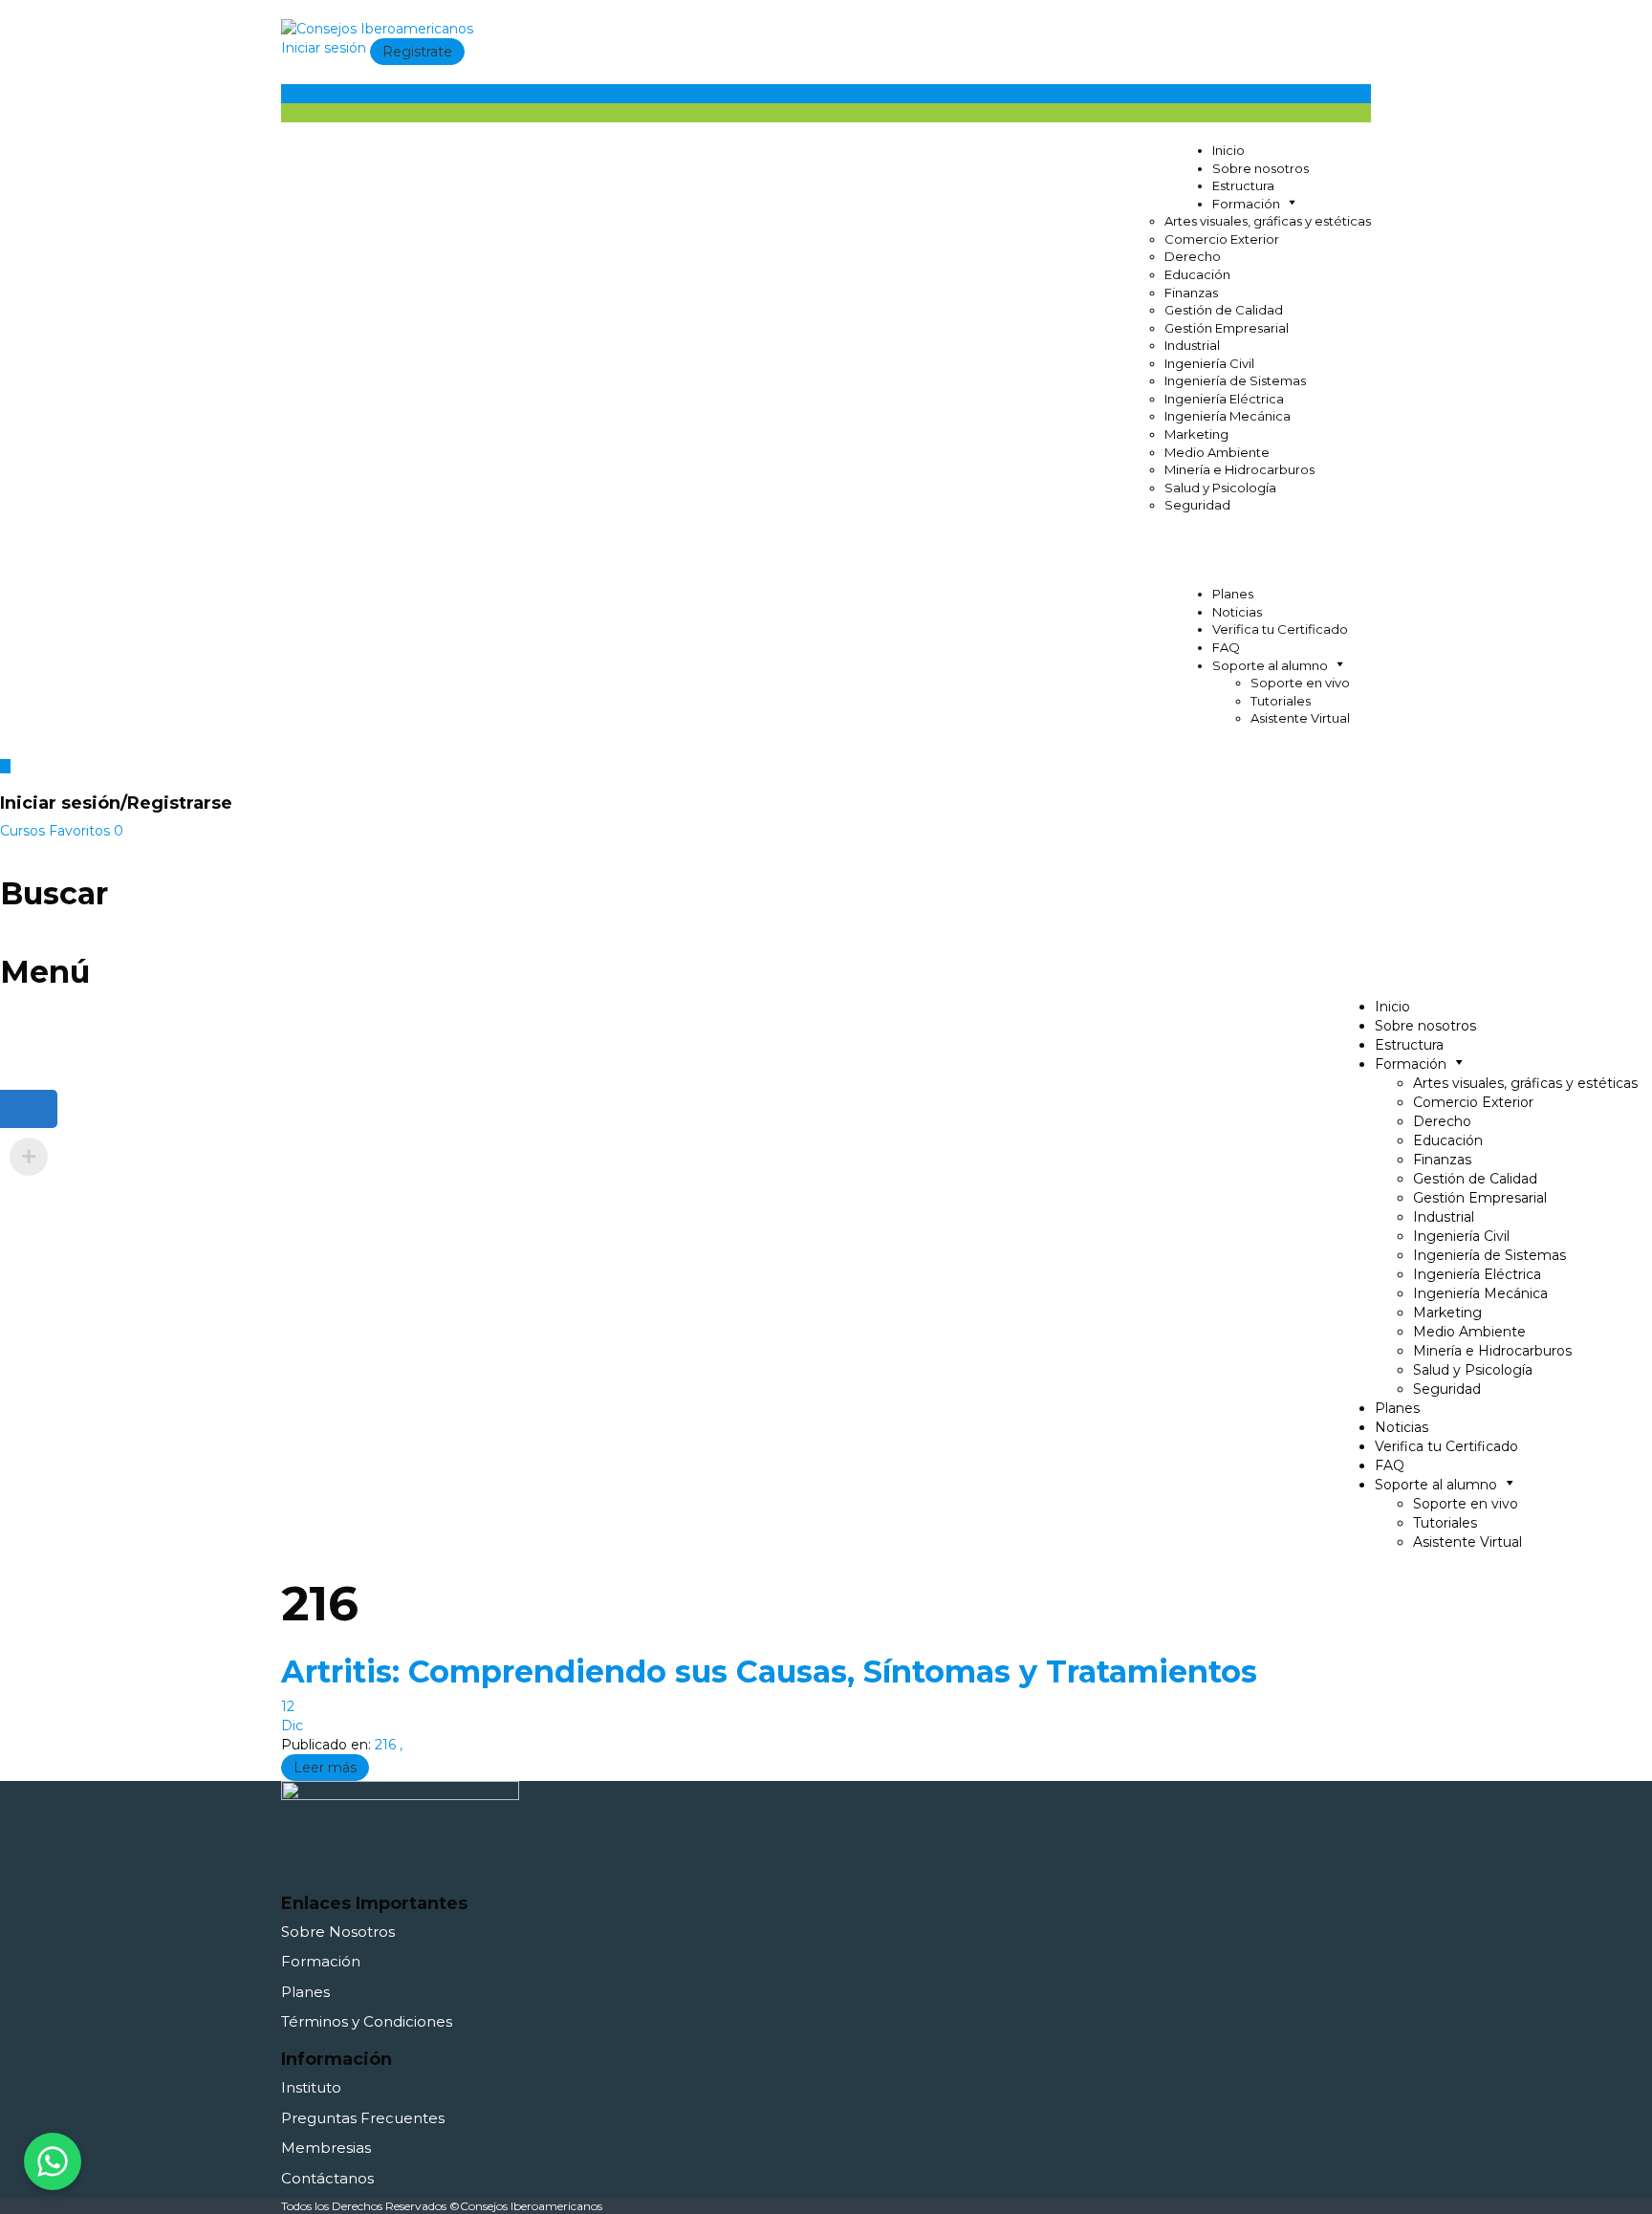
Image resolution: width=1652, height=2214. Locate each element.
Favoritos (86, 831)
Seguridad (1197, 505)
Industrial (1192, 345)
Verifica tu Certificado (1280, 629)
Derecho (1193, 256)
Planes (1233, 594)
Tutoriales (1281, 701)
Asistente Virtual (1300, 718)
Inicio (1228, 150)
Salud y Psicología (1220, 488)
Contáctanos (327, 2178)
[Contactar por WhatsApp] (53, 2161)
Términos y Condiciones (367, 2021)
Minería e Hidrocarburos (1239, 469)
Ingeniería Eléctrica (1224, 399)
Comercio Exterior (1222, 239)
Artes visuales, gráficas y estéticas (1268, 221)
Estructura (1243, 185)
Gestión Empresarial (1227, 328)
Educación (1197, 274)
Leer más (325, 1768)
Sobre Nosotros (338, 1932)
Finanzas (1191, 293)
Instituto (311, 2087)
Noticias (1237, 612)
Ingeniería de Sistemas (1235, 380)
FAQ (1226, 647)
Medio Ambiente (1217, 452)
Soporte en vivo (1300, 683)
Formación (321, 1961)
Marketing (1196, 434)
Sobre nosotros (1261, 168)
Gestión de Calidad (1224, 310)
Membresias (326, 2148)
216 (387, 1745)
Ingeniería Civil (1209, 363)
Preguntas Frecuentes (363, 2118)
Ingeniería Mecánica (1228, 416)
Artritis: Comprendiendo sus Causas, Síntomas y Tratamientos (769, 1671)
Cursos (24, 831)
